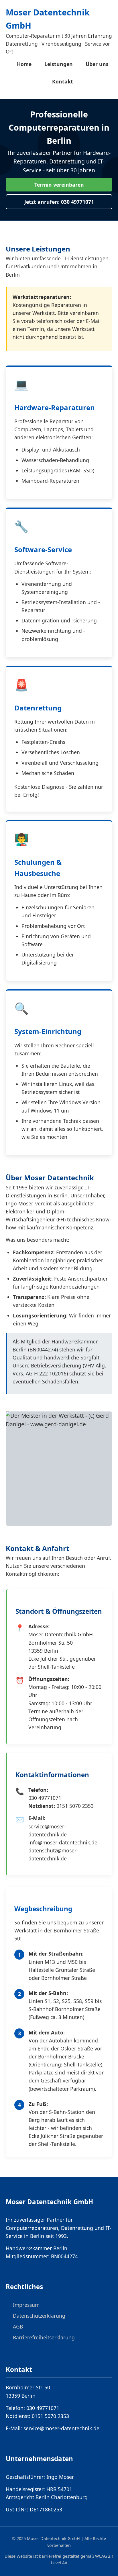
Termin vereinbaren (59, 185)
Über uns (97, 64)
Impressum (26, 2305)
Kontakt (63, 81)
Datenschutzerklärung (39, 2316)
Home (24, 64)
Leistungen (59, 64)
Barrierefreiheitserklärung (44, 2337)
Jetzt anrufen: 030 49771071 (59, 202)
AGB (18, 2327)
